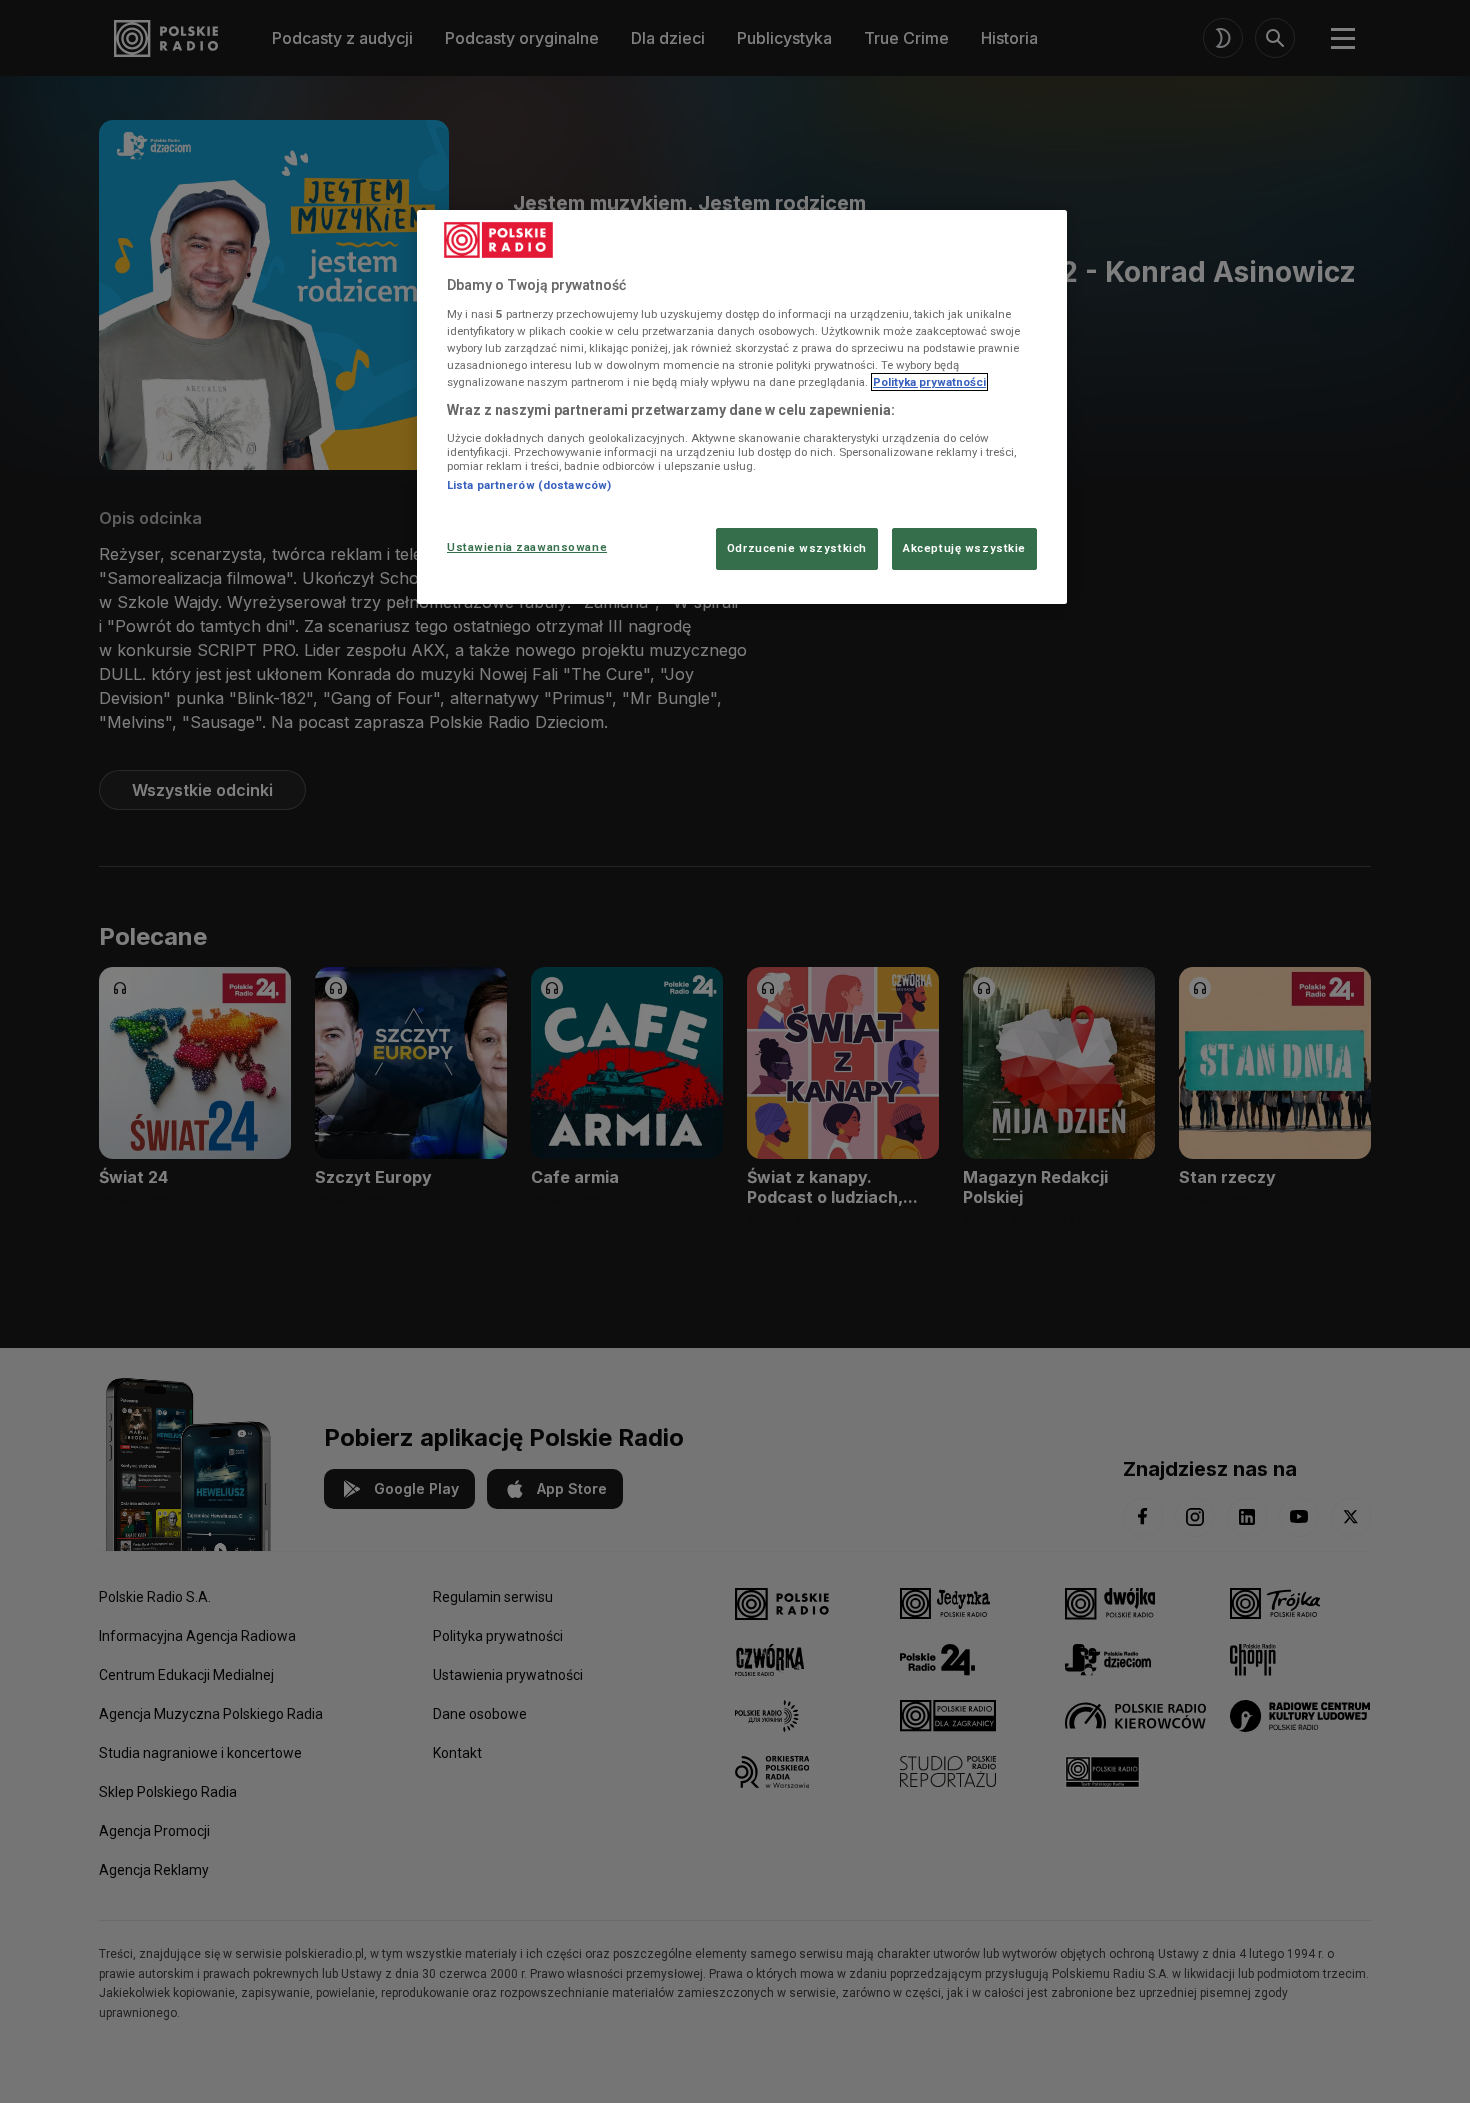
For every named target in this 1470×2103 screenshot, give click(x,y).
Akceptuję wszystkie (964, 548)
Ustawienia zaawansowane (527, 547)
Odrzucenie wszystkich (797, 548)
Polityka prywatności (929, 382)
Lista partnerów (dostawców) (529, 485)
